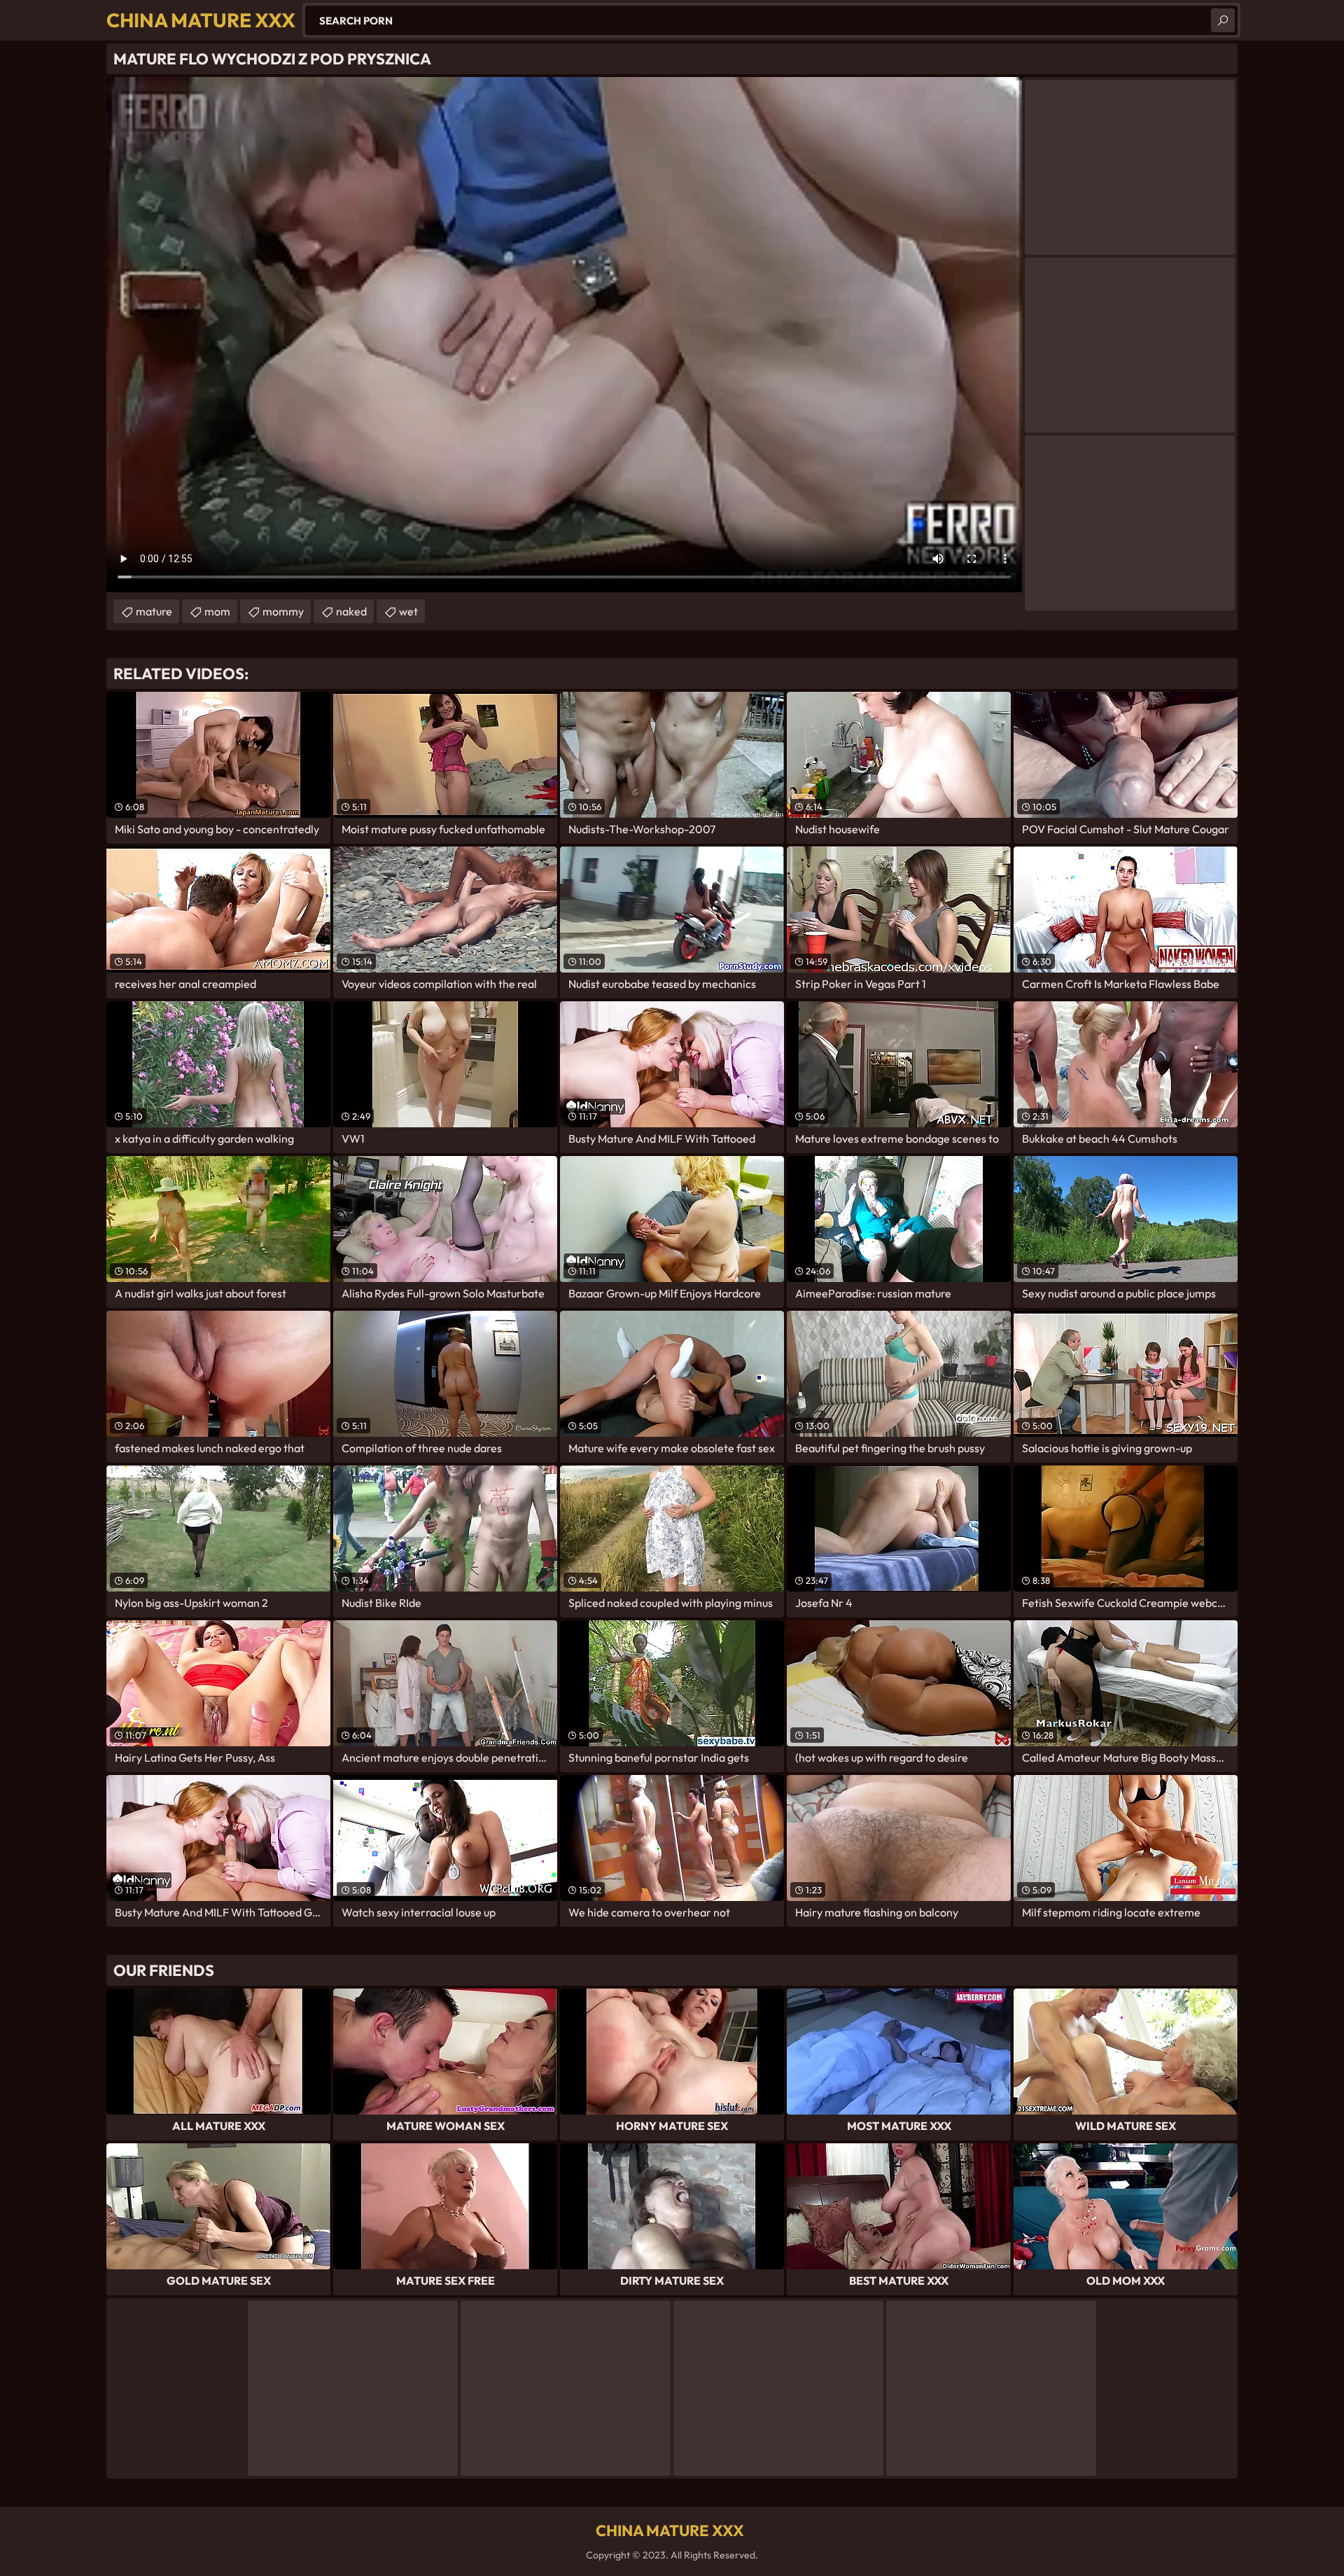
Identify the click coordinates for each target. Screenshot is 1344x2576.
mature (154, 611)
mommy (283, 611)
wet (408, 611)
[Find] (1223, 20)
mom (217, 611)
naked (351, 611)
